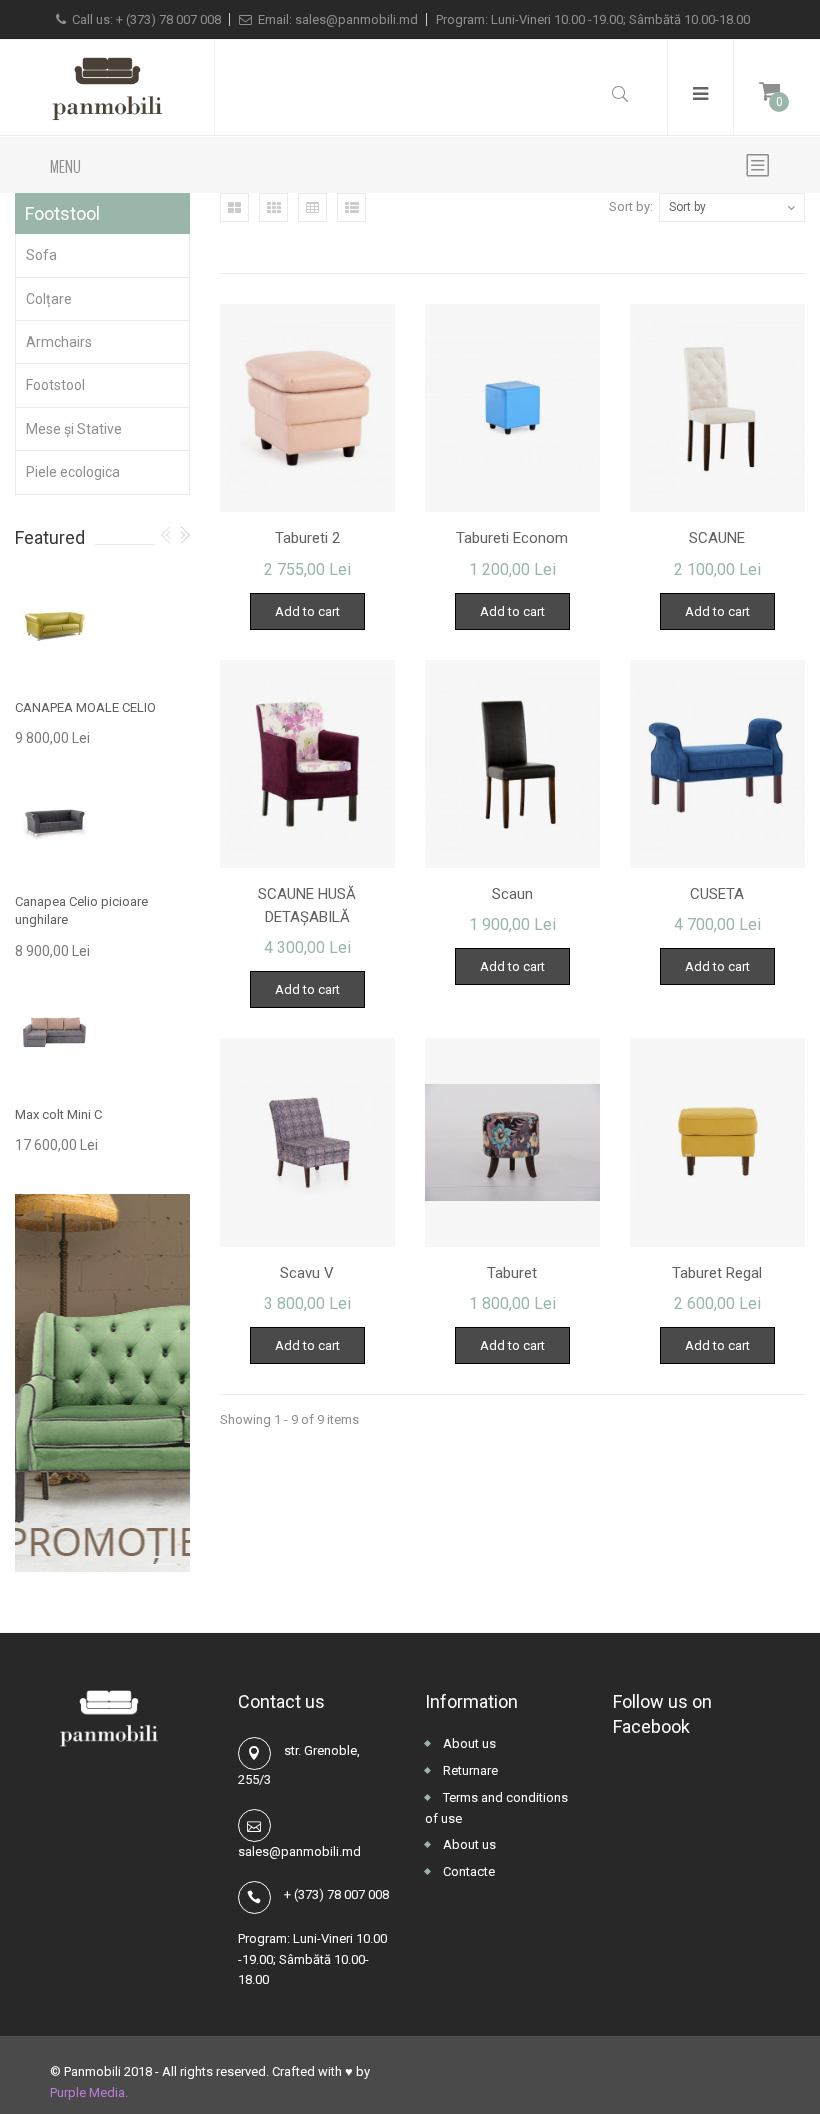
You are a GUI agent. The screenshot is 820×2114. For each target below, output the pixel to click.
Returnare (469, 1770)
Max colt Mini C (58, 1114)
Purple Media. (89, 2092)
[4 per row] (312, 207)
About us (468, 1743)
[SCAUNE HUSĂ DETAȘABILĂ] (307, 764)
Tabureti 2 (307, 538)
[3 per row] (273, 207)
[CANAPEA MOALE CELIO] (55, 626)
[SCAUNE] (717, 408)
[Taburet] (512, 1142)
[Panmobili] (107, 88)
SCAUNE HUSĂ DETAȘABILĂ (307, 905)
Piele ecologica (73, 472)
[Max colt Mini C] (55, 1033)
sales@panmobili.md (356, 19)
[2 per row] (234, 207)
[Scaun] (512, 764)
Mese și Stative (74, 429)
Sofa (41, 255)
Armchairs (59, 342)
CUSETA (717, 894)
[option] (102, 867)
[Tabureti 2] (307, 408)
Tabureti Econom (512, 538)
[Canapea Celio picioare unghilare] (55, 821)
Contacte (467, 1871)
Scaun (512, 894)
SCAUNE (717, 538)
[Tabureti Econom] (512, 408)
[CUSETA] (717, 764)
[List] (351, 207)
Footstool (55, 385)
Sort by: (631, 206)
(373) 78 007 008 (173, 19)
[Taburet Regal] (717, 1142)
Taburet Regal (717, 1273)
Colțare (49, 299)
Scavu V (307, 1273)
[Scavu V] (307, 1142)
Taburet (512, 1273)
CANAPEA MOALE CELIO (85, 707)
